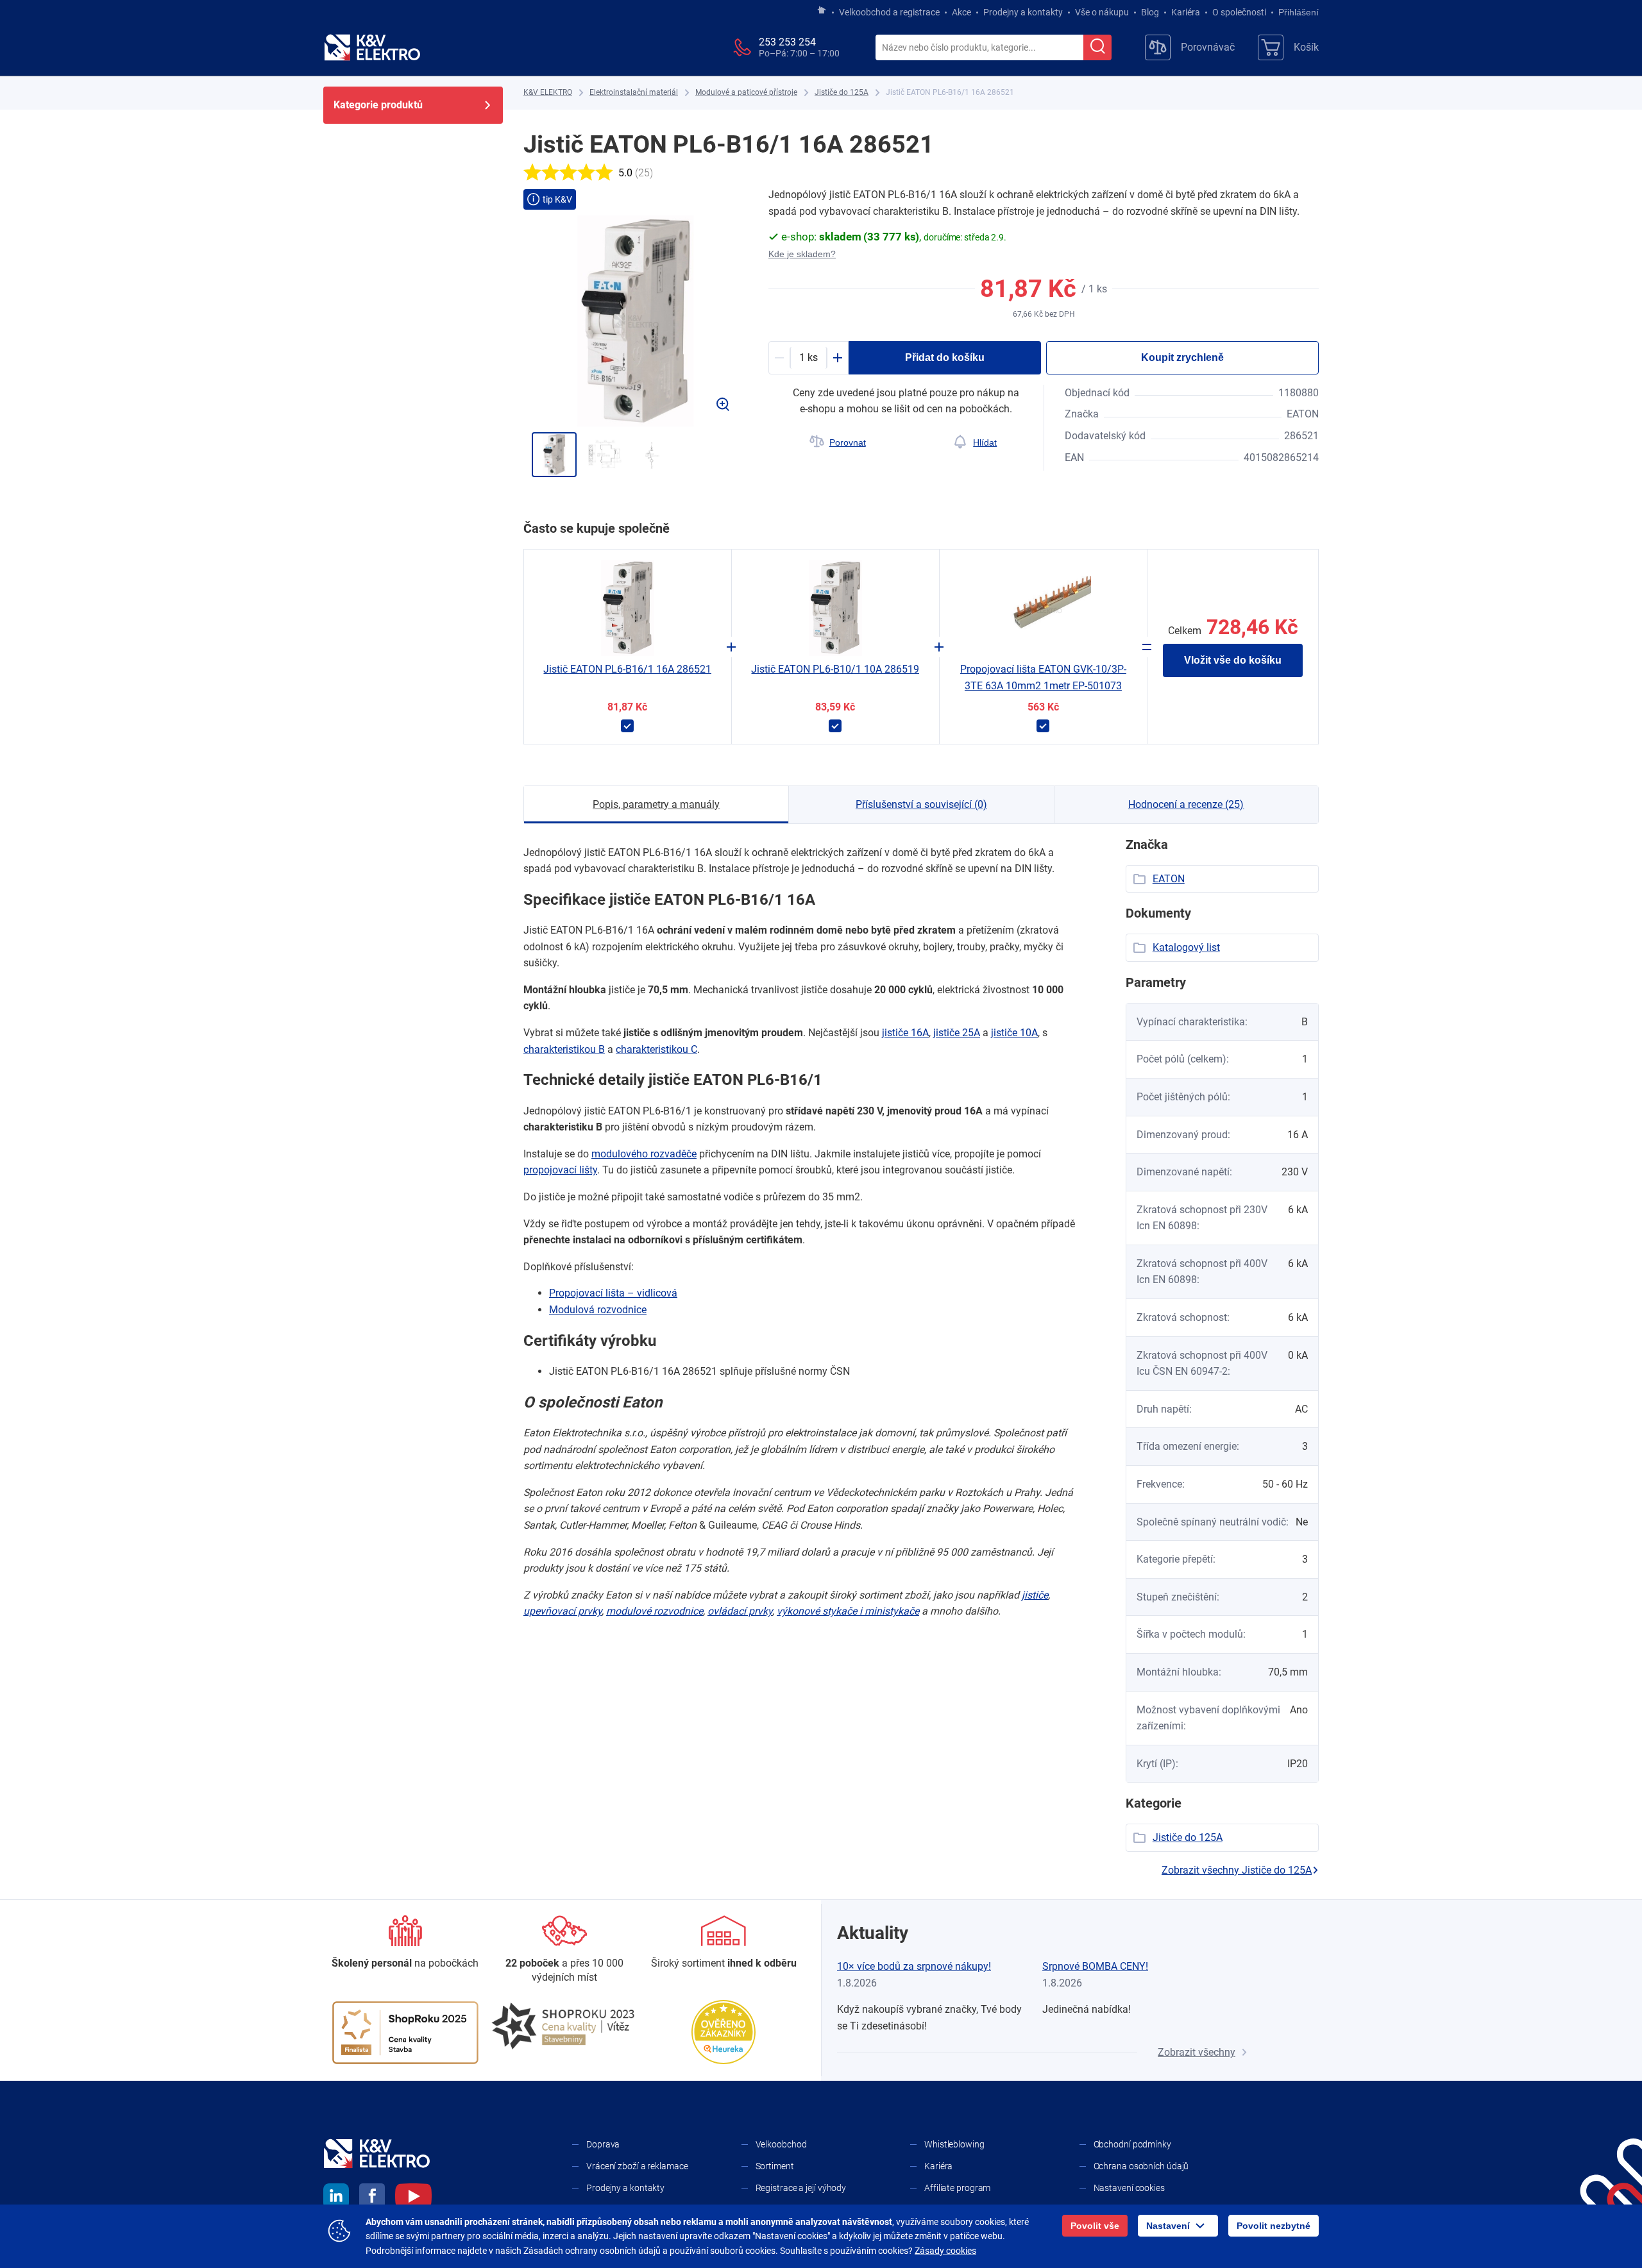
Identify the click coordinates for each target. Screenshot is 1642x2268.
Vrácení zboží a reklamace (637, 2166)
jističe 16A (905, 1033)
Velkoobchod (781, 2144)
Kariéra (1186, 12)
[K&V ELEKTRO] (372, 47)
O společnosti (1239, 12)
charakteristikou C (656, 1049)
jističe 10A (1014, 1033)
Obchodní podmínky (1132, 2144)
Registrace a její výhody (801, 2188)
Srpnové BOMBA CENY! (1095, 1966)
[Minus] (779, 358)
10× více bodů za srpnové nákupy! (914, 1966)
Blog (1150, 12)
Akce (961, 12)
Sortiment (775, 2166)
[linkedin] (336, 2198)
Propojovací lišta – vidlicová (613, 1293)
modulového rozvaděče (644, 1154)
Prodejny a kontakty (1023, 12)
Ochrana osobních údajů (1141, 2166)
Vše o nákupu (1102, 12)
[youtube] (413, 2198)
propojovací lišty (560, 1170)
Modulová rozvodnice (598, 1310)
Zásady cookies (945, 2251)
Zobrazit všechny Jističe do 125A (1237, 1870)
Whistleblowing (954, 2144)
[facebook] (372, 2198)
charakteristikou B (564, 1049)
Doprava (603, 2144)
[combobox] (979, 48)
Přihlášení (1299, 12)
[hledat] (1097, 47)
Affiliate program (957, 2188)
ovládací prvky (740, 1611)
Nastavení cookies (1129, 2188)
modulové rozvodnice (655, 1611)
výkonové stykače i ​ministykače (848, 1611)
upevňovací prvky (563, 1611)
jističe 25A (957, 1033)
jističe (1035, 1595)
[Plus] (838, 358)
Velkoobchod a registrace (889, 12)
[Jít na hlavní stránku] (822, 11)
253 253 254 (787, 42)
